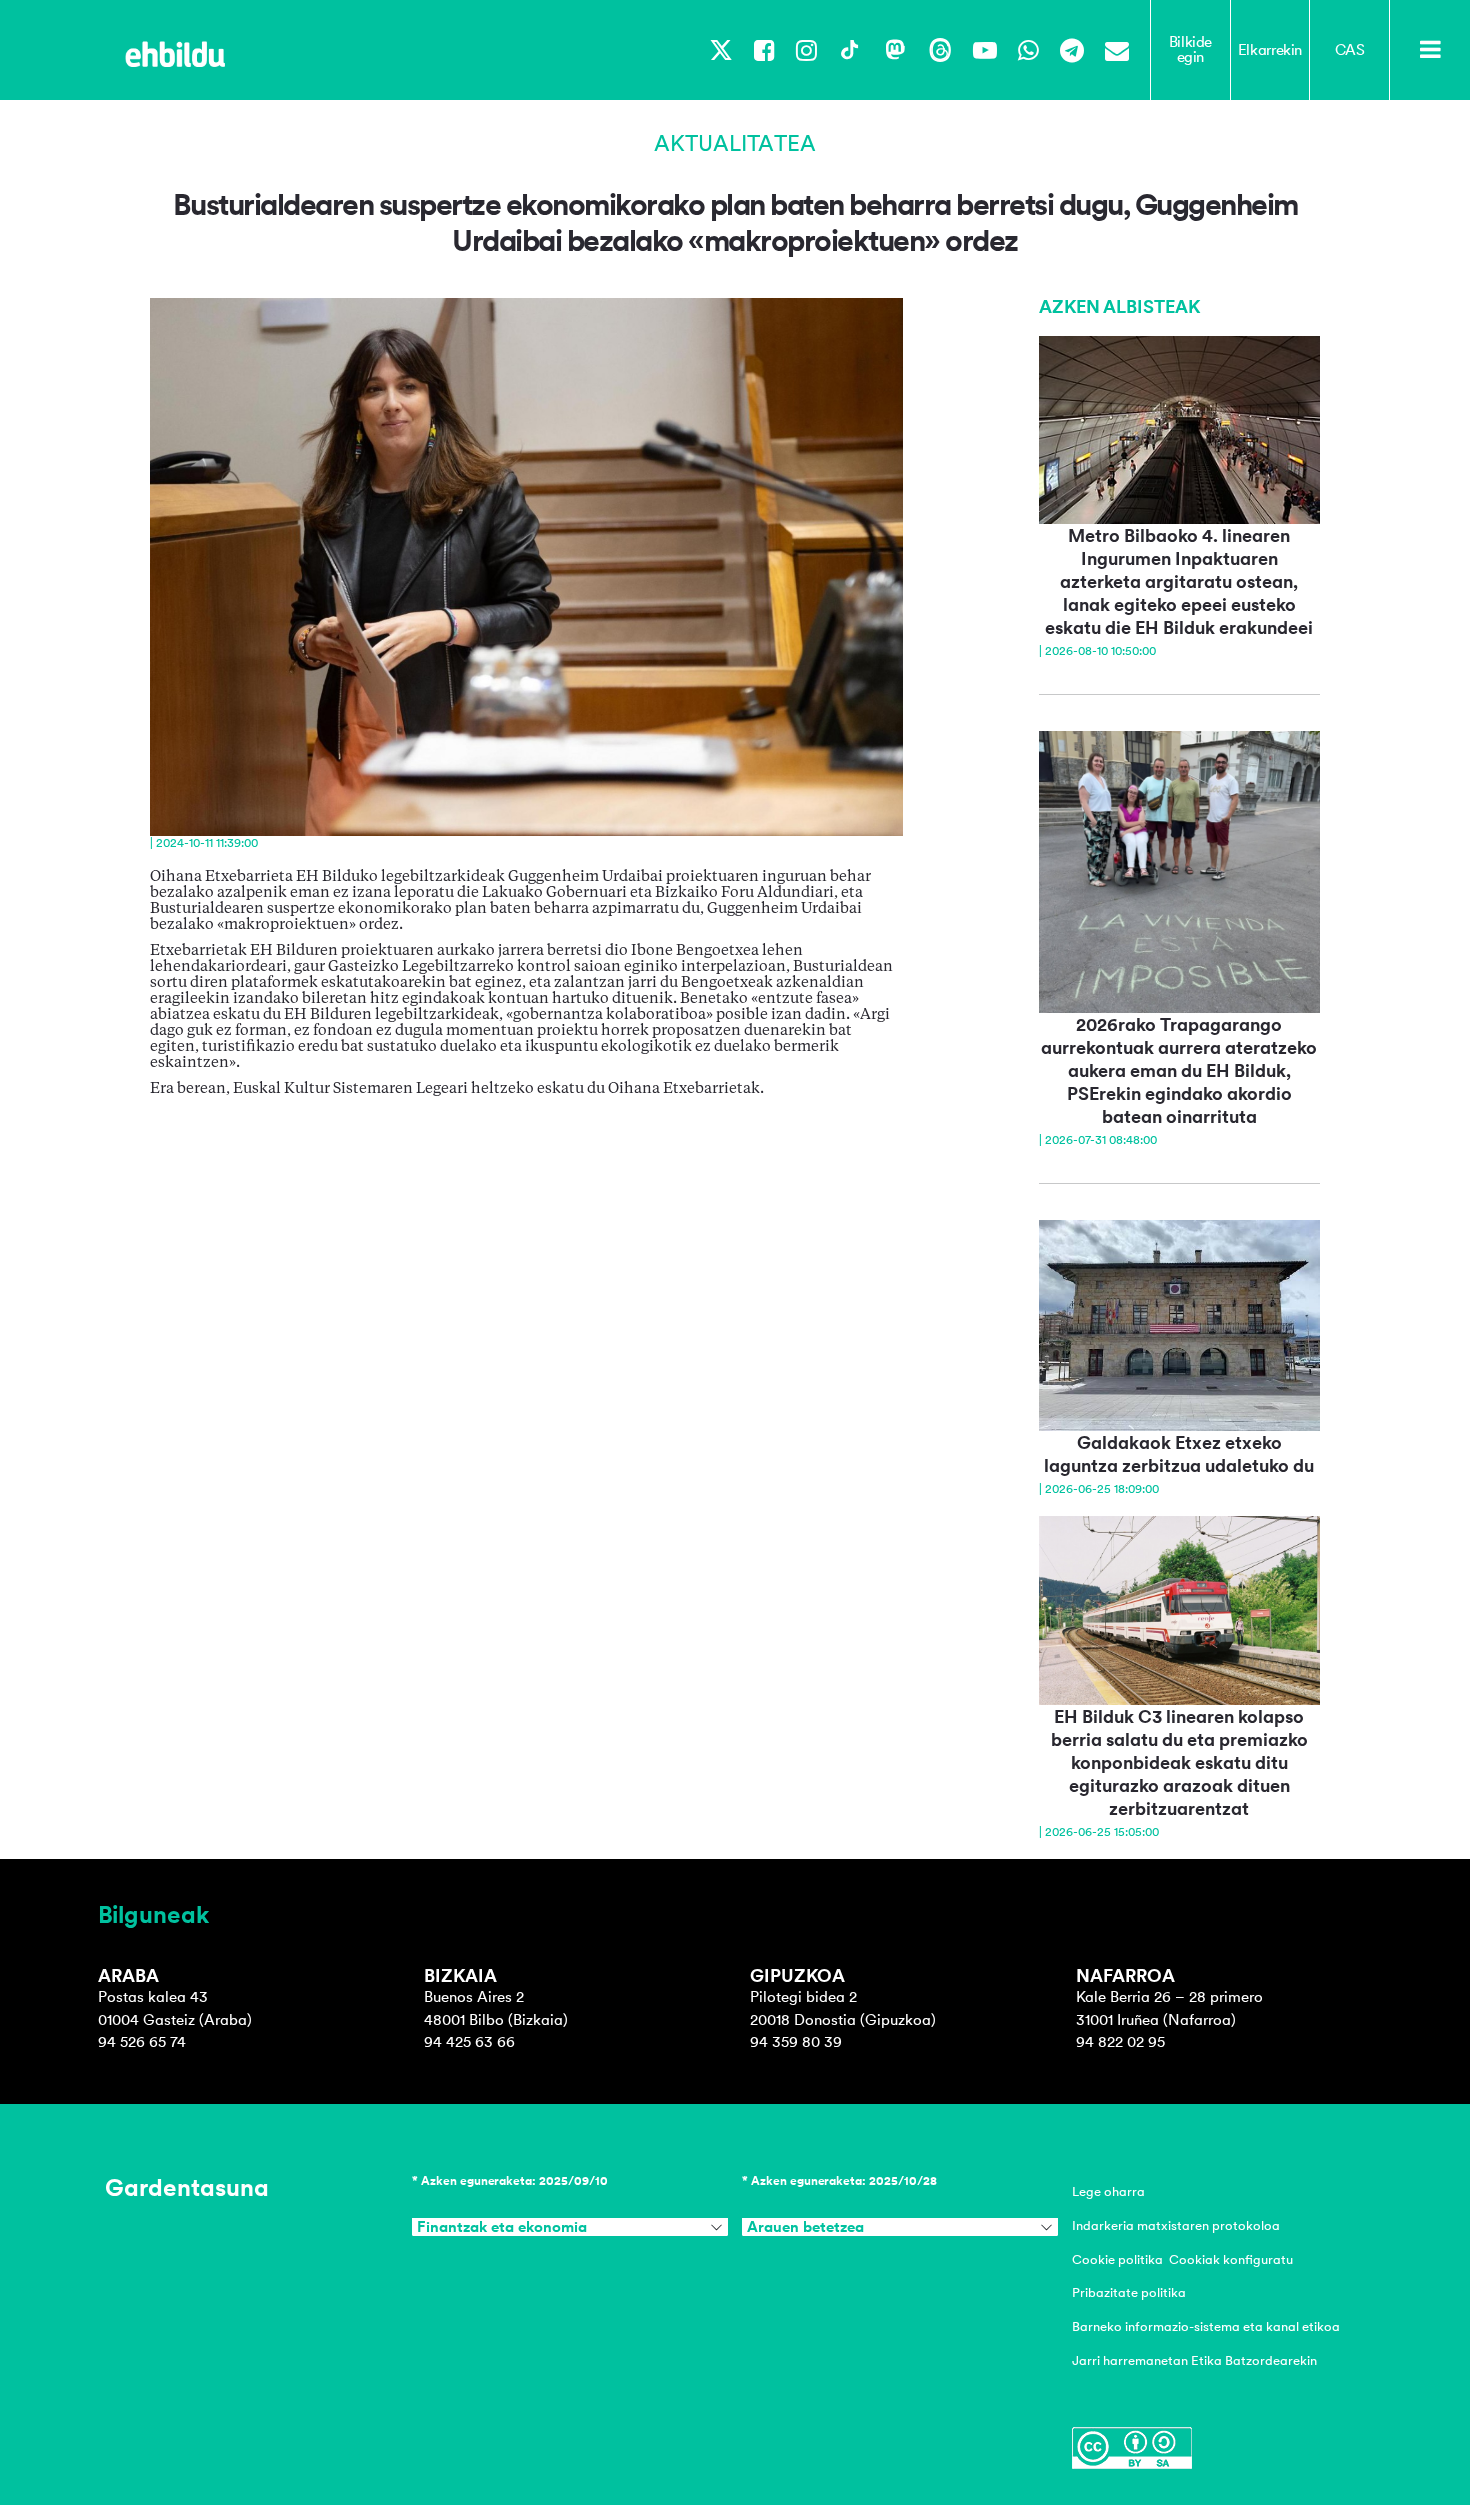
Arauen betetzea (805, 2227)
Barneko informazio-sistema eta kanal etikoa (1206, 2326)
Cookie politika (1117, 2259)
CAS (1350, 50)
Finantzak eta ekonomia (502, 2227)
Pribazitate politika (1129, 2292)
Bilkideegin (1190, 49)
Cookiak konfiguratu (1231, 2259)
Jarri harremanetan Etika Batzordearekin (1194, 2360)
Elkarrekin (1270, 50)
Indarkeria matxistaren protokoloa (1176, 2225)
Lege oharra (1108, 2191)
